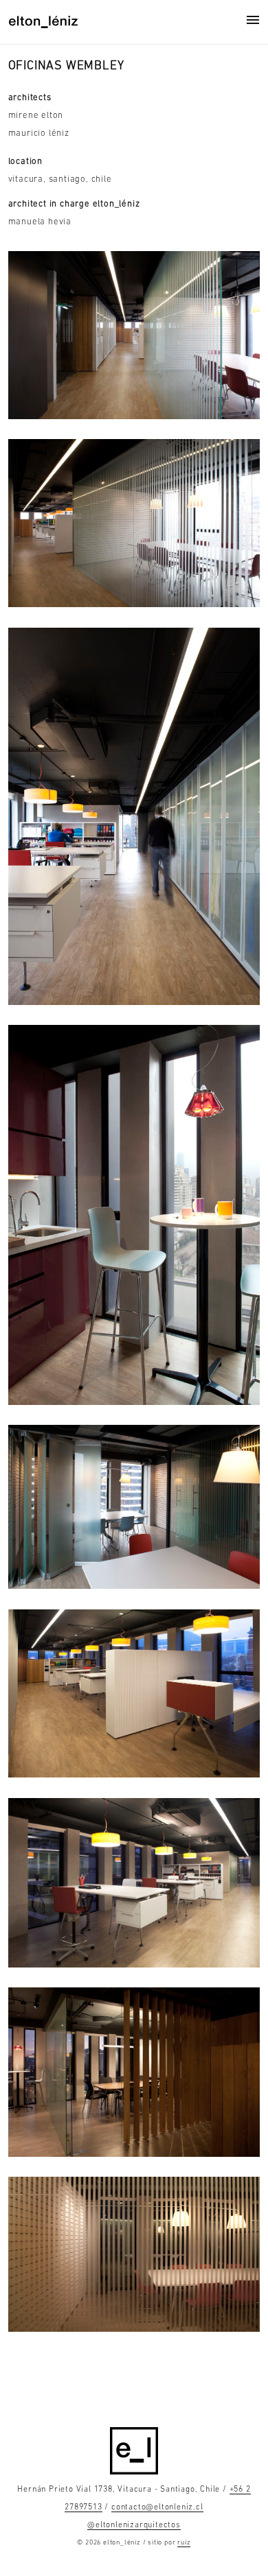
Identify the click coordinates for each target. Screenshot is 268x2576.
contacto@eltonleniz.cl (157, 2507)
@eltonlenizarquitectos (134, 2525)
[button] (253, 20)
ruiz (184, 2543)
